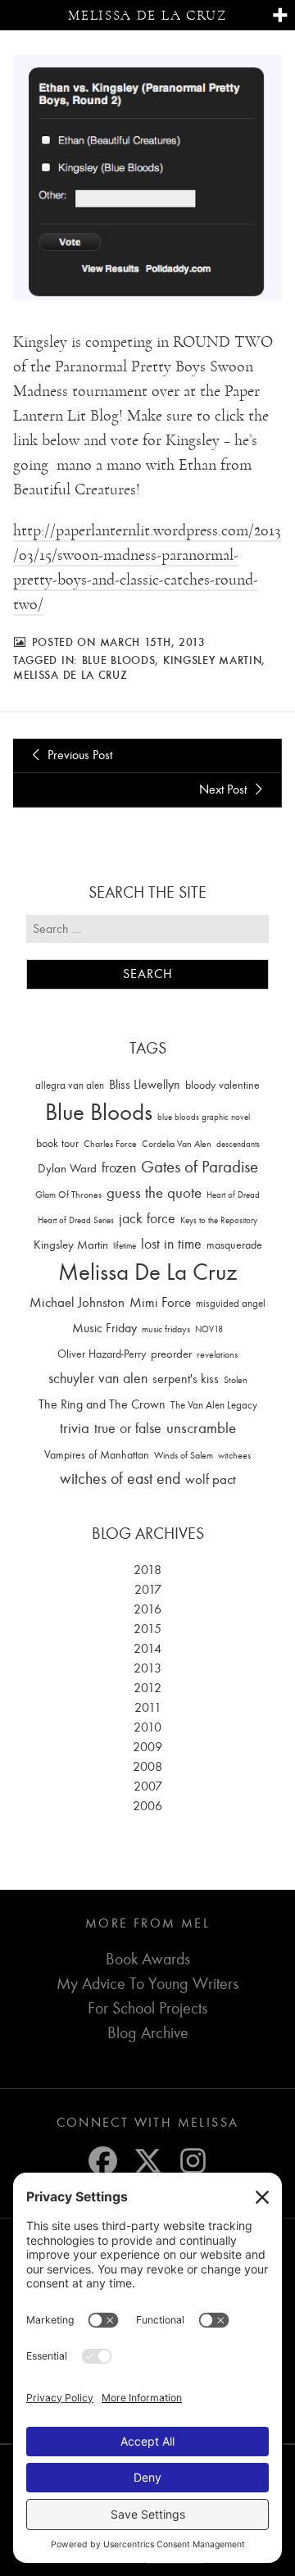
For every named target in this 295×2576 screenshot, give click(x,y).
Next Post (225, 790)
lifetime (125, 1246)
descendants (238, 1144)
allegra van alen (70, 1085)
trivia (75, 1428)
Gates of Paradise (200, 1167)
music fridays (166, 1329)
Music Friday (104, 1328)
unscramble (201, 1428)
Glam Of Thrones (68, 1195)
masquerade (234, 1245)
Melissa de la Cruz (147, 15)
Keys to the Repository (219, 1220)
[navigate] (280, 16)
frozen (119, 1168)
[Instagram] (193, 2161)
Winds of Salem (184, 1456)
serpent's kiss (186, 1379)
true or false (128, 1429)
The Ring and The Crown (102, 1404)
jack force (147, 1219)
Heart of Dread (233, 1195)
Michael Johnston (77, 1302)
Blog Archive (148, 2033)
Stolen (236, 1380)
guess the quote (154, 1193)
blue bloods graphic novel (204, 1117)
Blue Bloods (119, 660)
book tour (57, 1143)
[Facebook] (103, 2161)
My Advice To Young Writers (147, 1984)
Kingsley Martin (213, 660)
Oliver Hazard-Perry (102, 1354)
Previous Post (78, 755)
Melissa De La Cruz (70, 675)
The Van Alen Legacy (214, 1405)
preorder (171, 1354)
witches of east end (120, 1479)
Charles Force (110, 1144)
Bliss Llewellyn (145, 1085)
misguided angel (231, 1303)
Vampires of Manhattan (97, 1455)
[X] (148, 2161)
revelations (217, 1354)
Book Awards (148, 1959)
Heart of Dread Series (76, 1220)
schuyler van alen (98, 1378)
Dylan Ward (67, 1169)
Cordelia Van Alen (177, 1144)
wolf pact (211, 1479)
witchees (234, 1456)
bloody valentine (222, 1085)
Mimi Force (160, 1302)
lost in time (171, 1244)
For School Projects (147, 2008)
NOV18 (209, 1329)
